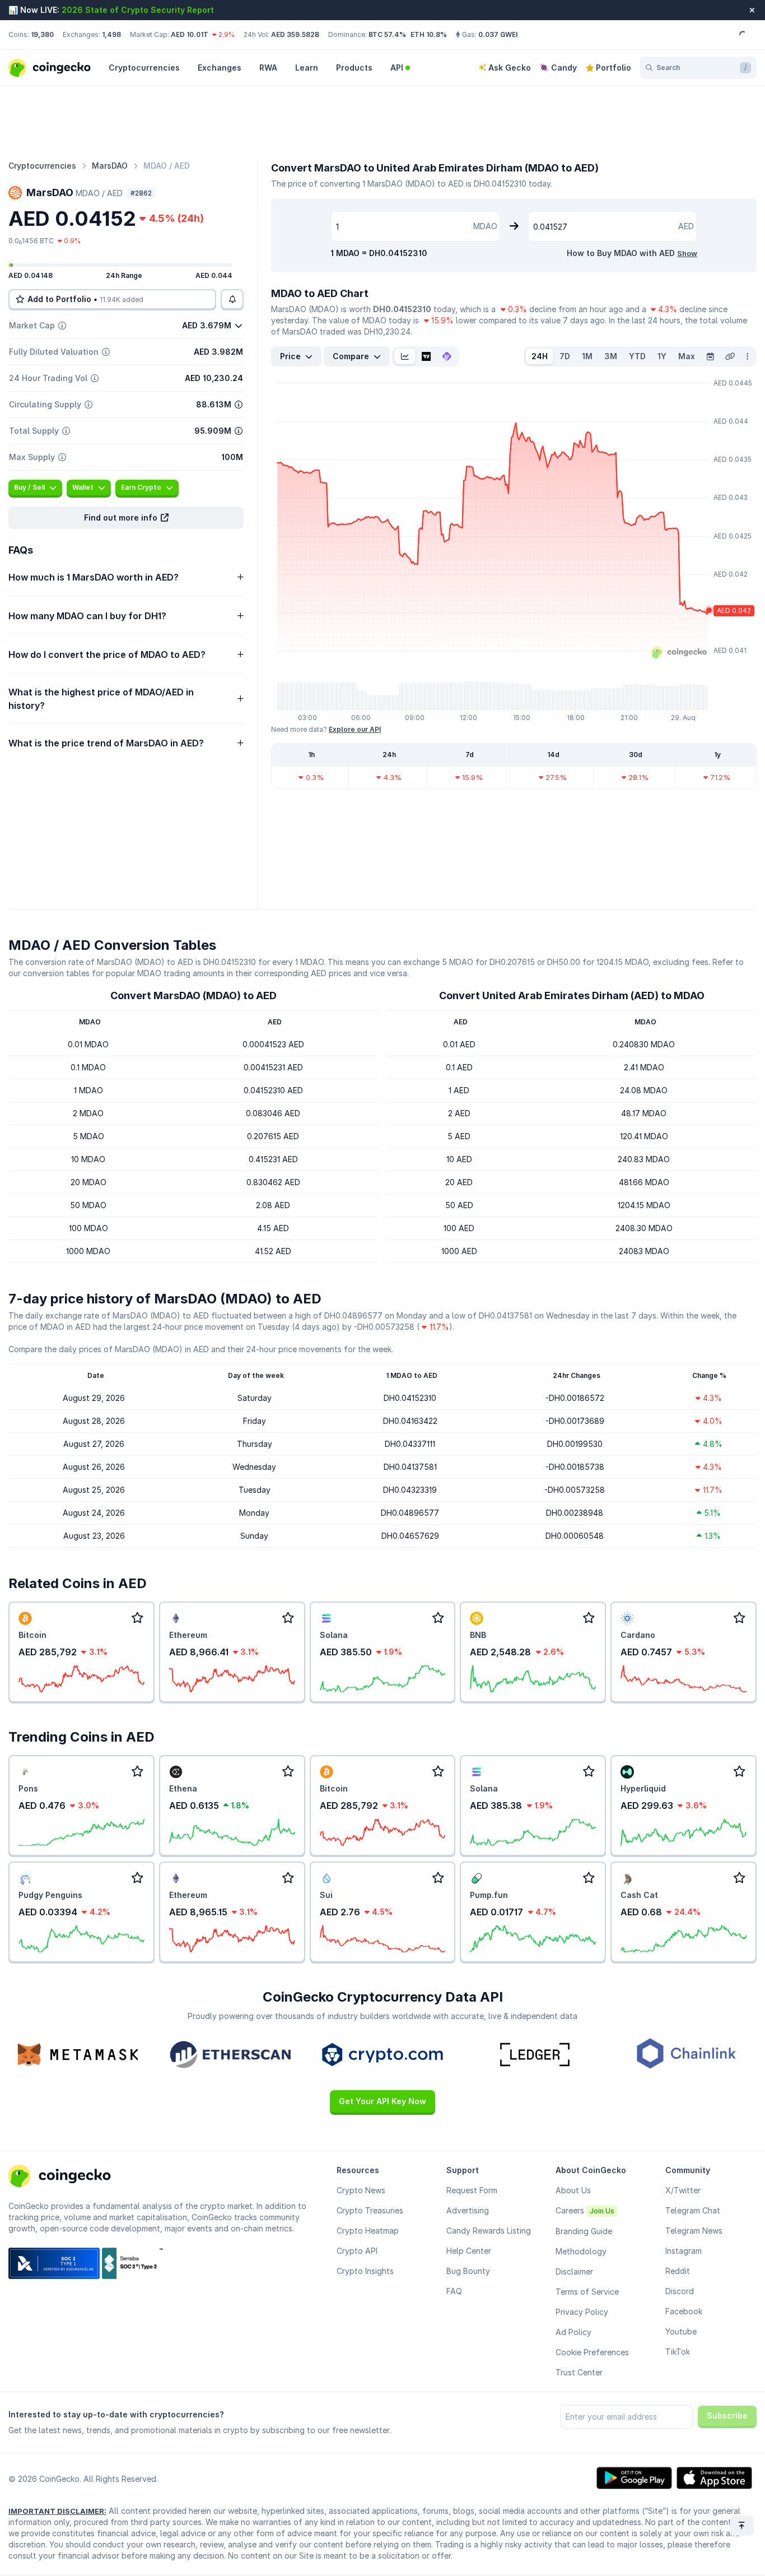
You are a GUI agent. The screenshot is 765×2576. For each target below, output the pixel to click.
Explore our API (355, 729)
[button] (126, 518)
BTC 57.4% (387, 34)
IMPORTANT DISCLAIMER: (57, 2511)
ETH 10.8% (429, 34)
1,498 (111, 34)
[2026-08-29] (710, 356)
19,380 (42, 34)
